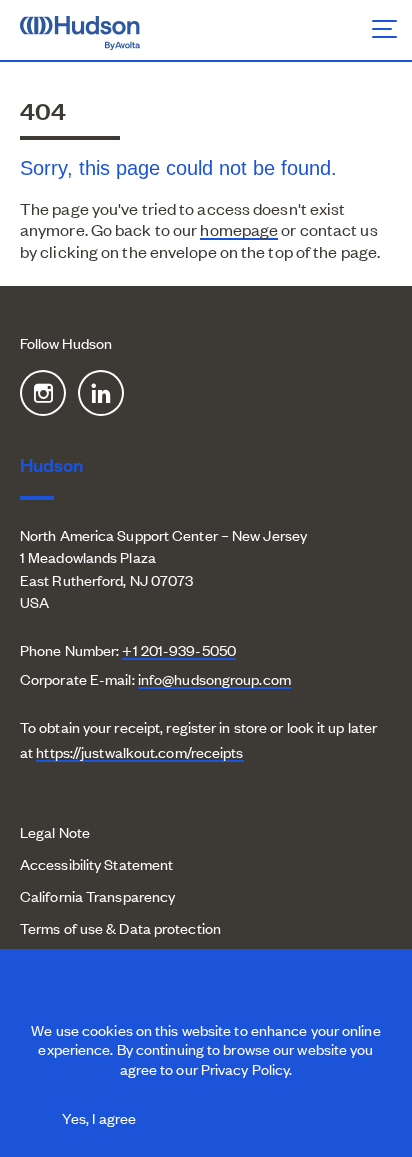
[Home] (103, 31)
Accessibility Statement (96, 863)
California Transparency (97, 895)
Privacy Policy (245, 1068)
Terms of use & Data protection (120, 927)
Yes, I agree (99, 1117)
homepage (239, 229)
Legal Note (55, 831)
